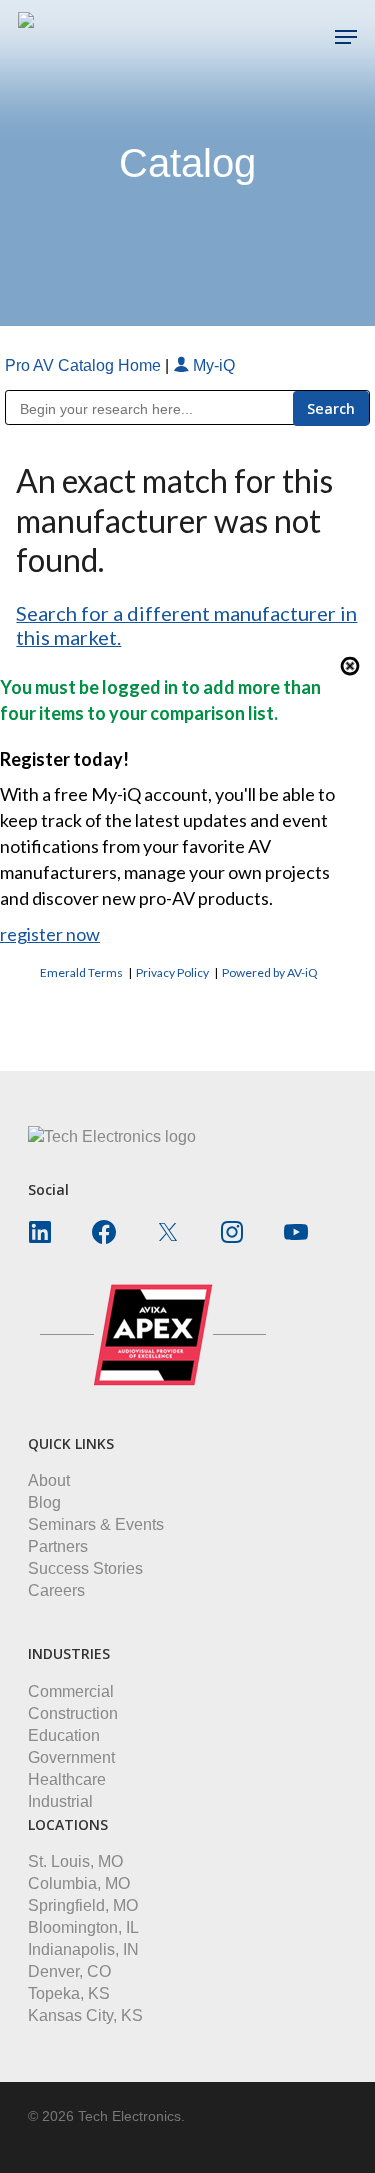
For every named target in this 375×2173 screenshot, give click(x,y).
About (49, 1480)
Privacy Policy (172, 972)
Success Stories (85, 1568)
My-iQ (212, 365)
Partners (58, 1546)
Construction (73, 1713)
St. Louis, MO (75, 1861)
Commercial (71, 1691)
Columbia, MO (79, 1883)
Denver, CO (69, 1971)
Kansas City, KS (85, 2015)
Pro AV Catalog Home (85, 365)
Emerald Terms (81, 972)
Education (64, 1735)
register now (50, 934)
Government (71, 1757)
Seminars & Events (96, 1524)
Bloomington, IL (83, 1927)
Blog (44, 1502)
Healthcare (67, 1779)
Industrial (60, 1801)
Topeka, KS (69, 1993)
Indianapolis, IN (83, 1949)
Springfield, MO (83, 1905)
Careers (56, 1590)
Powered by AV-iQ (270, 972)
